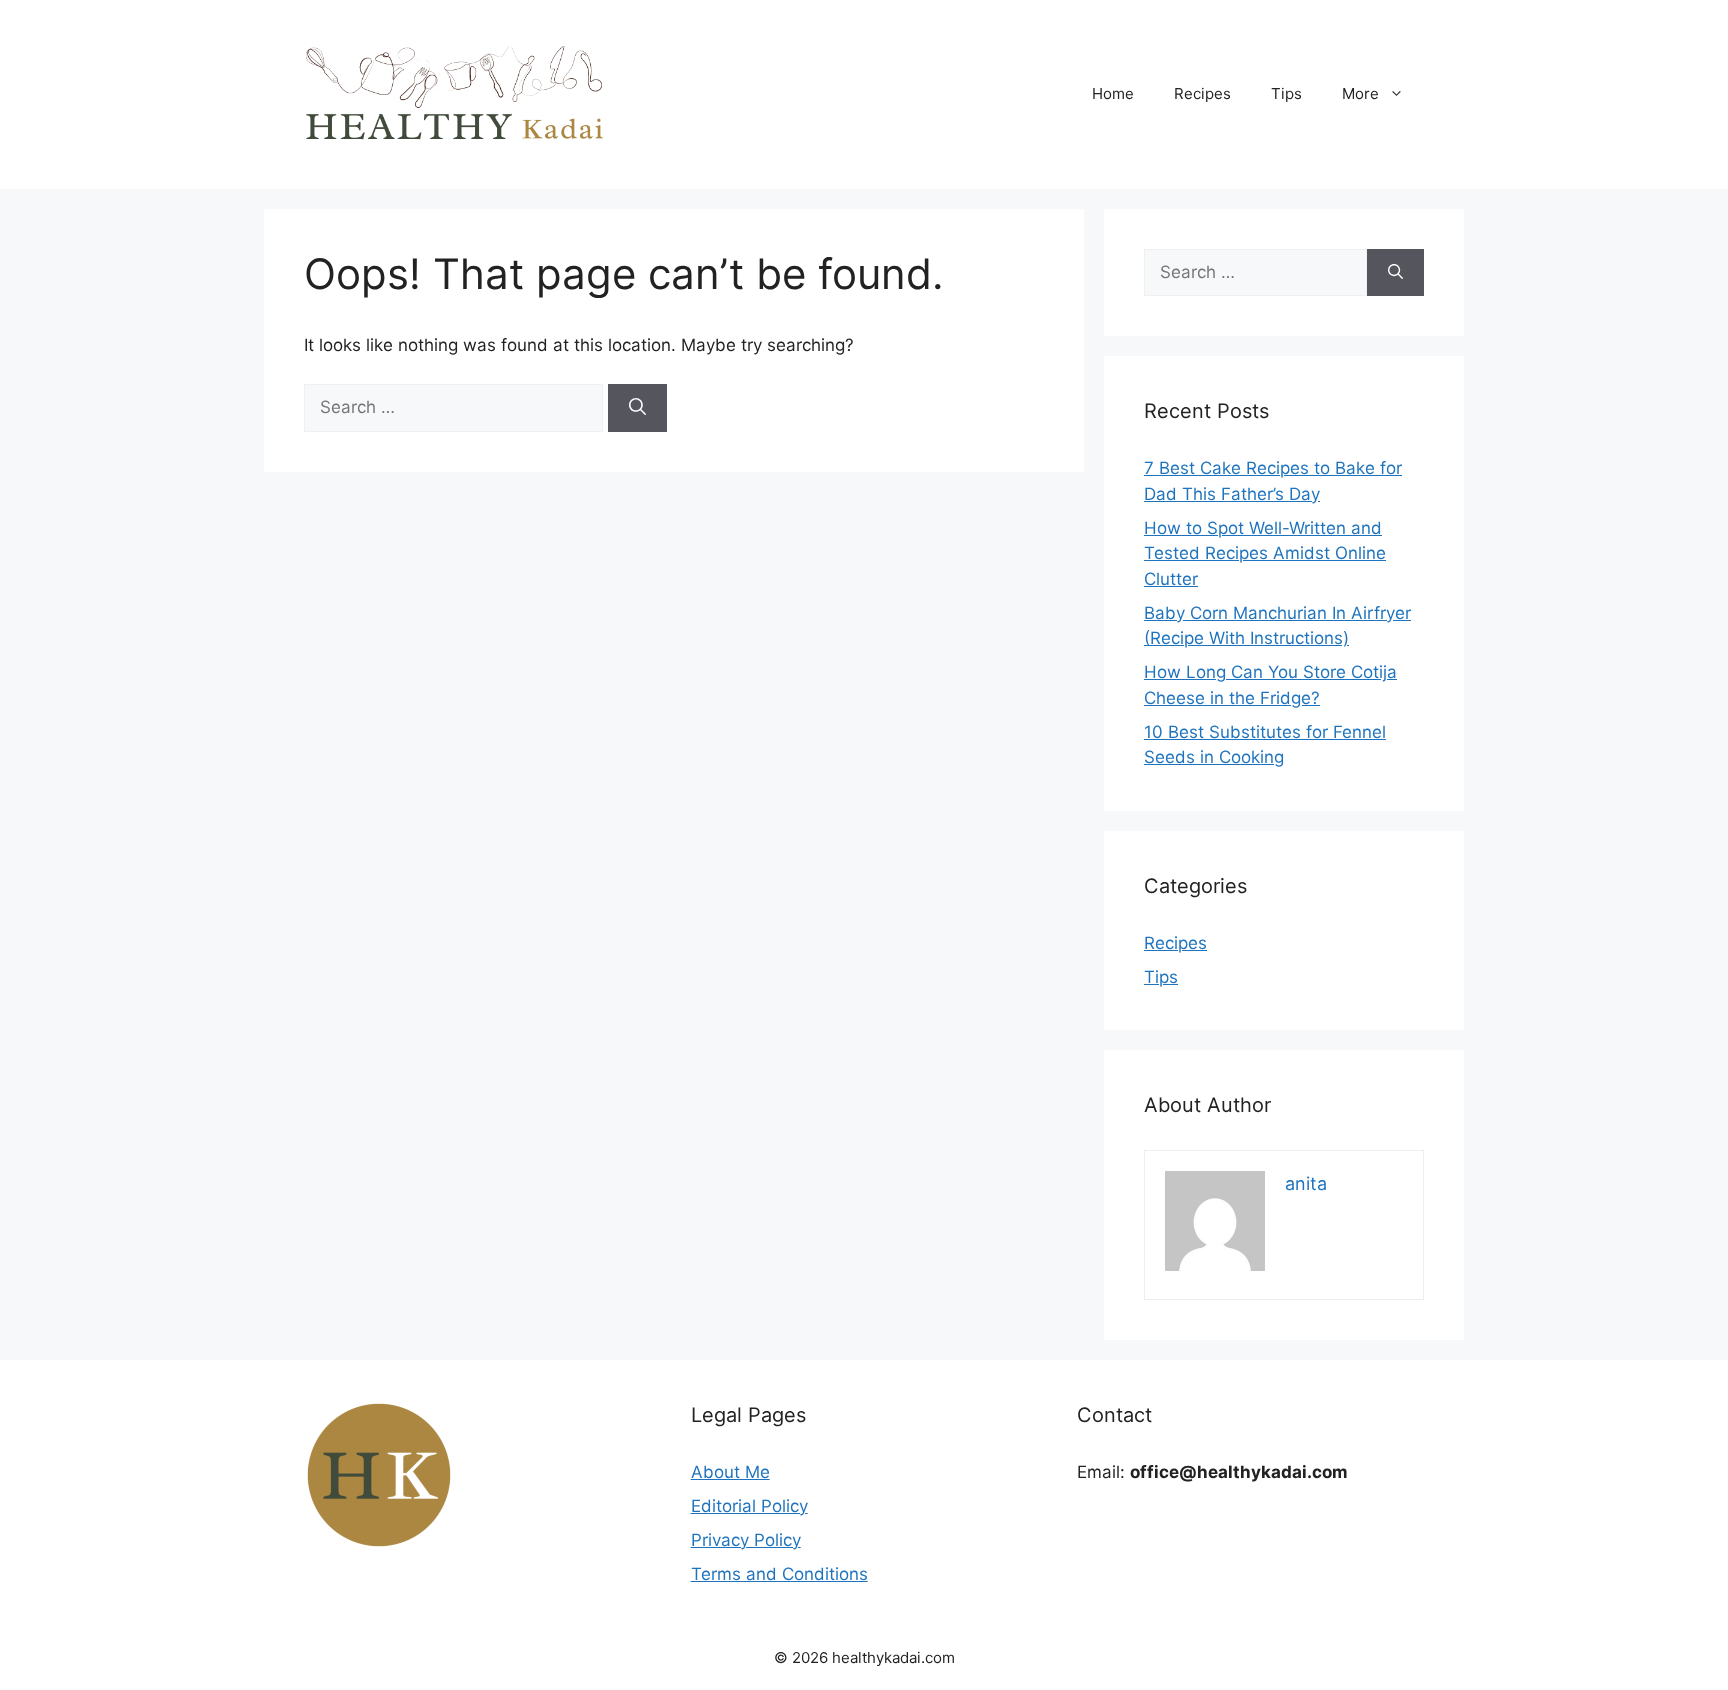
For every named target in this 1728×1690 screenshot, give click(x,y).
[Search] (637, 408)
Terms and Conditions (779, 1574)
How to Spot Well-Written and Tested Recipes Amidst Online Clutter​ (1265, 553)
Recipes (1202, 93)
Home (1113, 93)
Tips (1286, 93)
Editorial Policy (749, 1506)
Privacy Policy (746, 1540)
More (1360, 93)
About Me (730, 1472)
